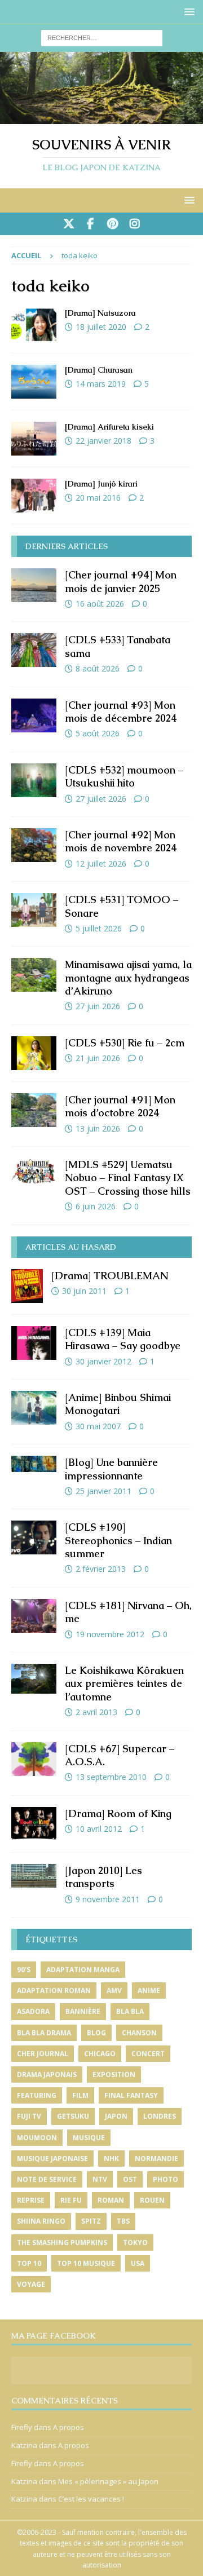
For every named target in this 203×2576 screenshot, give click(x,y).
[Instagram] (134, 224)
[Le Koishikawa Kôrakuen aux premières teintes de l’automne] (34, 1679)
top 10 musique (86, 2263)
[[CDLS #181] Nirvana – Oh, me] (34, 1616)
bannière (83, 2011)
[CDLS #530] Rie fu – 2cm (125, 1043)
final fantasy (131, 2095)
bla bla (130, 2011)
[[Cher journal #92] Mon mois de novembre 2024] (34, 845)
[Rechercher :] (102, 37)
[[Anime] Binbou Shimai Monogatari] (34, 1408)
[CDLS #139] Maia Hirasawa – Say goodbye (123, 1339)
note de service (47, 2179)
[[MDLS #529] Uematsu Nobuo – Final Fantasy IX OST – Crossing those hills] (34, 1171)
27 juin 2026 (98, 1006)
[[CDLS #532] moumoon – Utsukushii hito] (34, 780)
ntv (100, 2179)
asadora (33, 2011)
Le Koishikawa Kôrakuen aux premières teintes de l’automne (124, 1684)
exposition (114, 2075)
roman (111, 2200)
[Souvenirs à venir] (101, 118)
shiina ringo (41, 2221)
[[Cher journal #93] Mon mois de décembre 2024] (34, 715)
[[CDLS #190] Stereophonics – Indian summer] (34, 1537)
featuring (37, 2095)
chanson (139, 2033)
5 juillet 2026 (99, 928)
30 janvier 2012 (103, 1361)
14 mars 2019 (101, 384)
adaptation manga (83, 1970)
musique (89, 2138)
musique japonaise (52, 2159)
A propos (69, 2427)
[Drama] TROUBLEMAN (110, 1276)
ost (130, 2179)
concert (148, 2054)
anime (149, 1990)
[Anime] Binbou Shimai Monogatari (118, 1404)
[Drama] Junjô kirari (101, 484)
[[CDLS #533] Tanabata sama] (34, 650)
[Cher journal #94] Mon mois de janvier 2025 (121, 581)
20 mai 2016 (98, 498)
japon (116, 2116)
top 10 (29, 2263)
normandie (156, 2159)
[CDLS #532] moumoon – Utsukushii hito (124, 776)
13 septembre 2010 (111, 1777)
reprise (31, 2200)
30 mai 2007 (98, 1426)
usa (138, 2263)
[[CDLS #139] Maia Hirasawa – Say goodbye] (34, 1343)
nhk (111, 2159)
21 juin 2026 (98, 1058)
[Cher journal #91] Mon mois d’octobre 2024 (120, 1106)
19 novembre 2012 (110, 1634)
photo (166, 2179)
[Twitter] (69, 224)
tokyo (135, 2243)
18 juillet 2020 (101, 327)
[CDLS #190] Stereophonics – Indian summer (118, 1540)
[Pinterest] (112, 224)
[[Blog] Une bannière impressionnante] (34, 1464)
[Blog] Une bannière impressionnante (111, 1469)
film (80, 2095)
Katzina (24, 2445)
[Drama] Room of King (118, 1813)
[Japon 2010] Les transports (103, 1877)
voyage (31, 2284)
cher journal (43, 2054)
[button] (187, 12)
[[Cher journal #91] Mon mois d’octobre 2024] (34, 1110)
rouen (152, 2200)
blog (96, 2033)
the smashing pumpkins (62, 2243)
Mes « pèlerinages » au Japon (108, 2481)
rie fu (71, 2200)
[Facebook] (91, 224)
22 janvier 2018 (103, 441)
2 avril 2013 (96, 1712)
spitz (91, 2221)
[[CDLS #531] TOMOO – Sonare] (34, 910)
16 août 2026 (100, 604)
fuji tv (29, 2116)
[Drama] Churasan (99, 370)
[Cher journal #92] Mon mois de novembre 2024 (121, 841)
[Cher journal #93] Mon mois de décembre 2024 (121, 712)
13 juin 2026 (98, 1128)
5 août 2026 (98, 733)
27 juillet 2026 (101, 799)
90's (24, 1970)
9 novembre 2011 (108, 1899)
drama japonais (47, 2075)
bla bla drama (44, 2033)
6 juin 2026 (96, 1206)
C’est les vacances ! (91, 2499)
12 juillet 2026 (101, 863)
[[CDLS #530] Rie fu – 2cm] (34, 1053)
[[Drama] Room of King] (34, 1824)
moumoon (37, 2138)
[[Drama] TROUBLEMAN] (27, 1286)
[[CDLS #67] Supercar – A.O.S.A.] (34, 1759)
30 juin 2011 (84, 1291)
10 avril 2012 (99, 1829)
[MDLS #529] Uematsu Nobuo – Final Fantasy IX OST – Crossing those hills (128, 1178)
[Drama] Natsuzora (100, 313)
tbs (123, 2221)
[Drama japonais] (34, 325)
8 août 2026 (98, 668)
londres (160, 2116)
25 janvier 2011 (103, 1491)
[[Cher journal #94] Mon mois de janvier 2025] (34, 585)
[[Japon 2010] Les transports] (34, 1876)
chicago (100, 2054)
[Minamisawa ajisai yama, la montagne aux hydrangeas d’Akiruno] (34, 975)
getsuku (73, 2116)
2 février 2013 (101, 1569)
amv (114, 1990)
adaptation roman (54, 1990)
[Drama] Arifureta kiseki (109, 427)
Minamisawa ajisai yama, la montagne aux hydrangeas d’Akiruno (128, 978)
